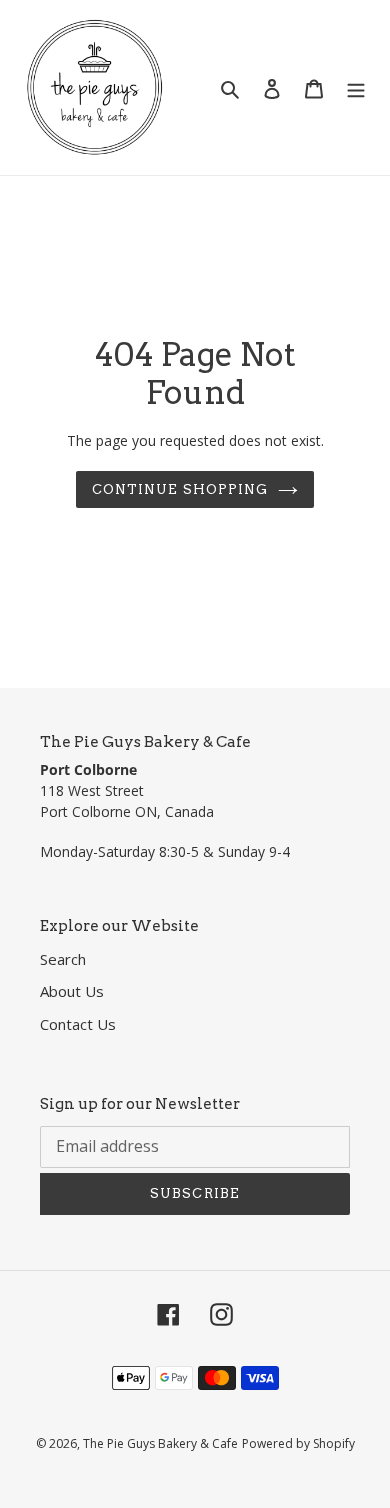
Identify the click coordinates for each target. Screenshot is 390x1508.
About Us (72, 991)
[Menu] (356, 87)
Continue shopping (180, 489)
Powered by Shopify (298, 1443)
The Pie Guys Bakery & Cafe (160, 1443)
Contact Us (78, 1024)
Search (63, 959)
